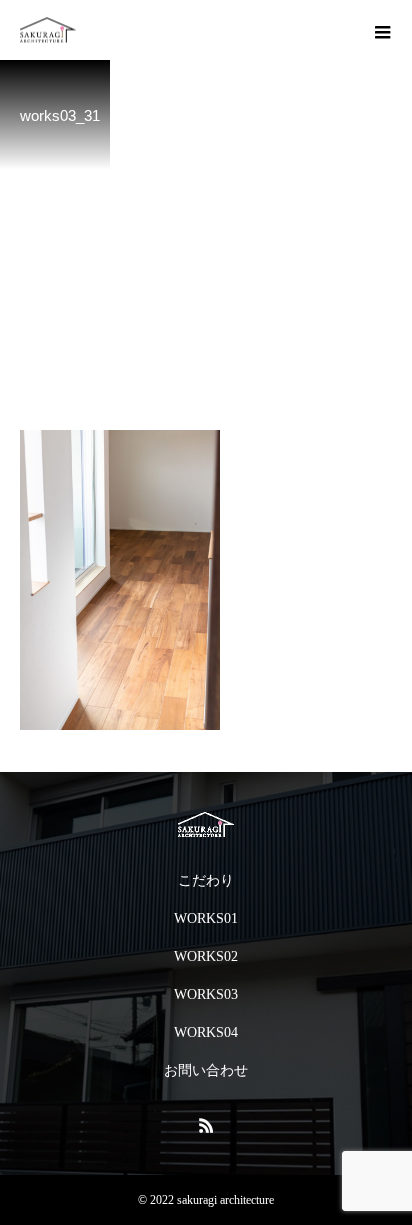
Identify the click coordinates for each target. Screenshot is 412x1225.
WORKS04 (206, 1032)
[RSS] (206, 1125)
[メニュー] (382, 30)
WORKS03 (206, 994)
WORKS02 (206, 956)
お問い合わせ (206, 1070)
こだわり (206, 880)
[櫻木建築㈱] (206, 824)
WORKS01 (206, 918)
